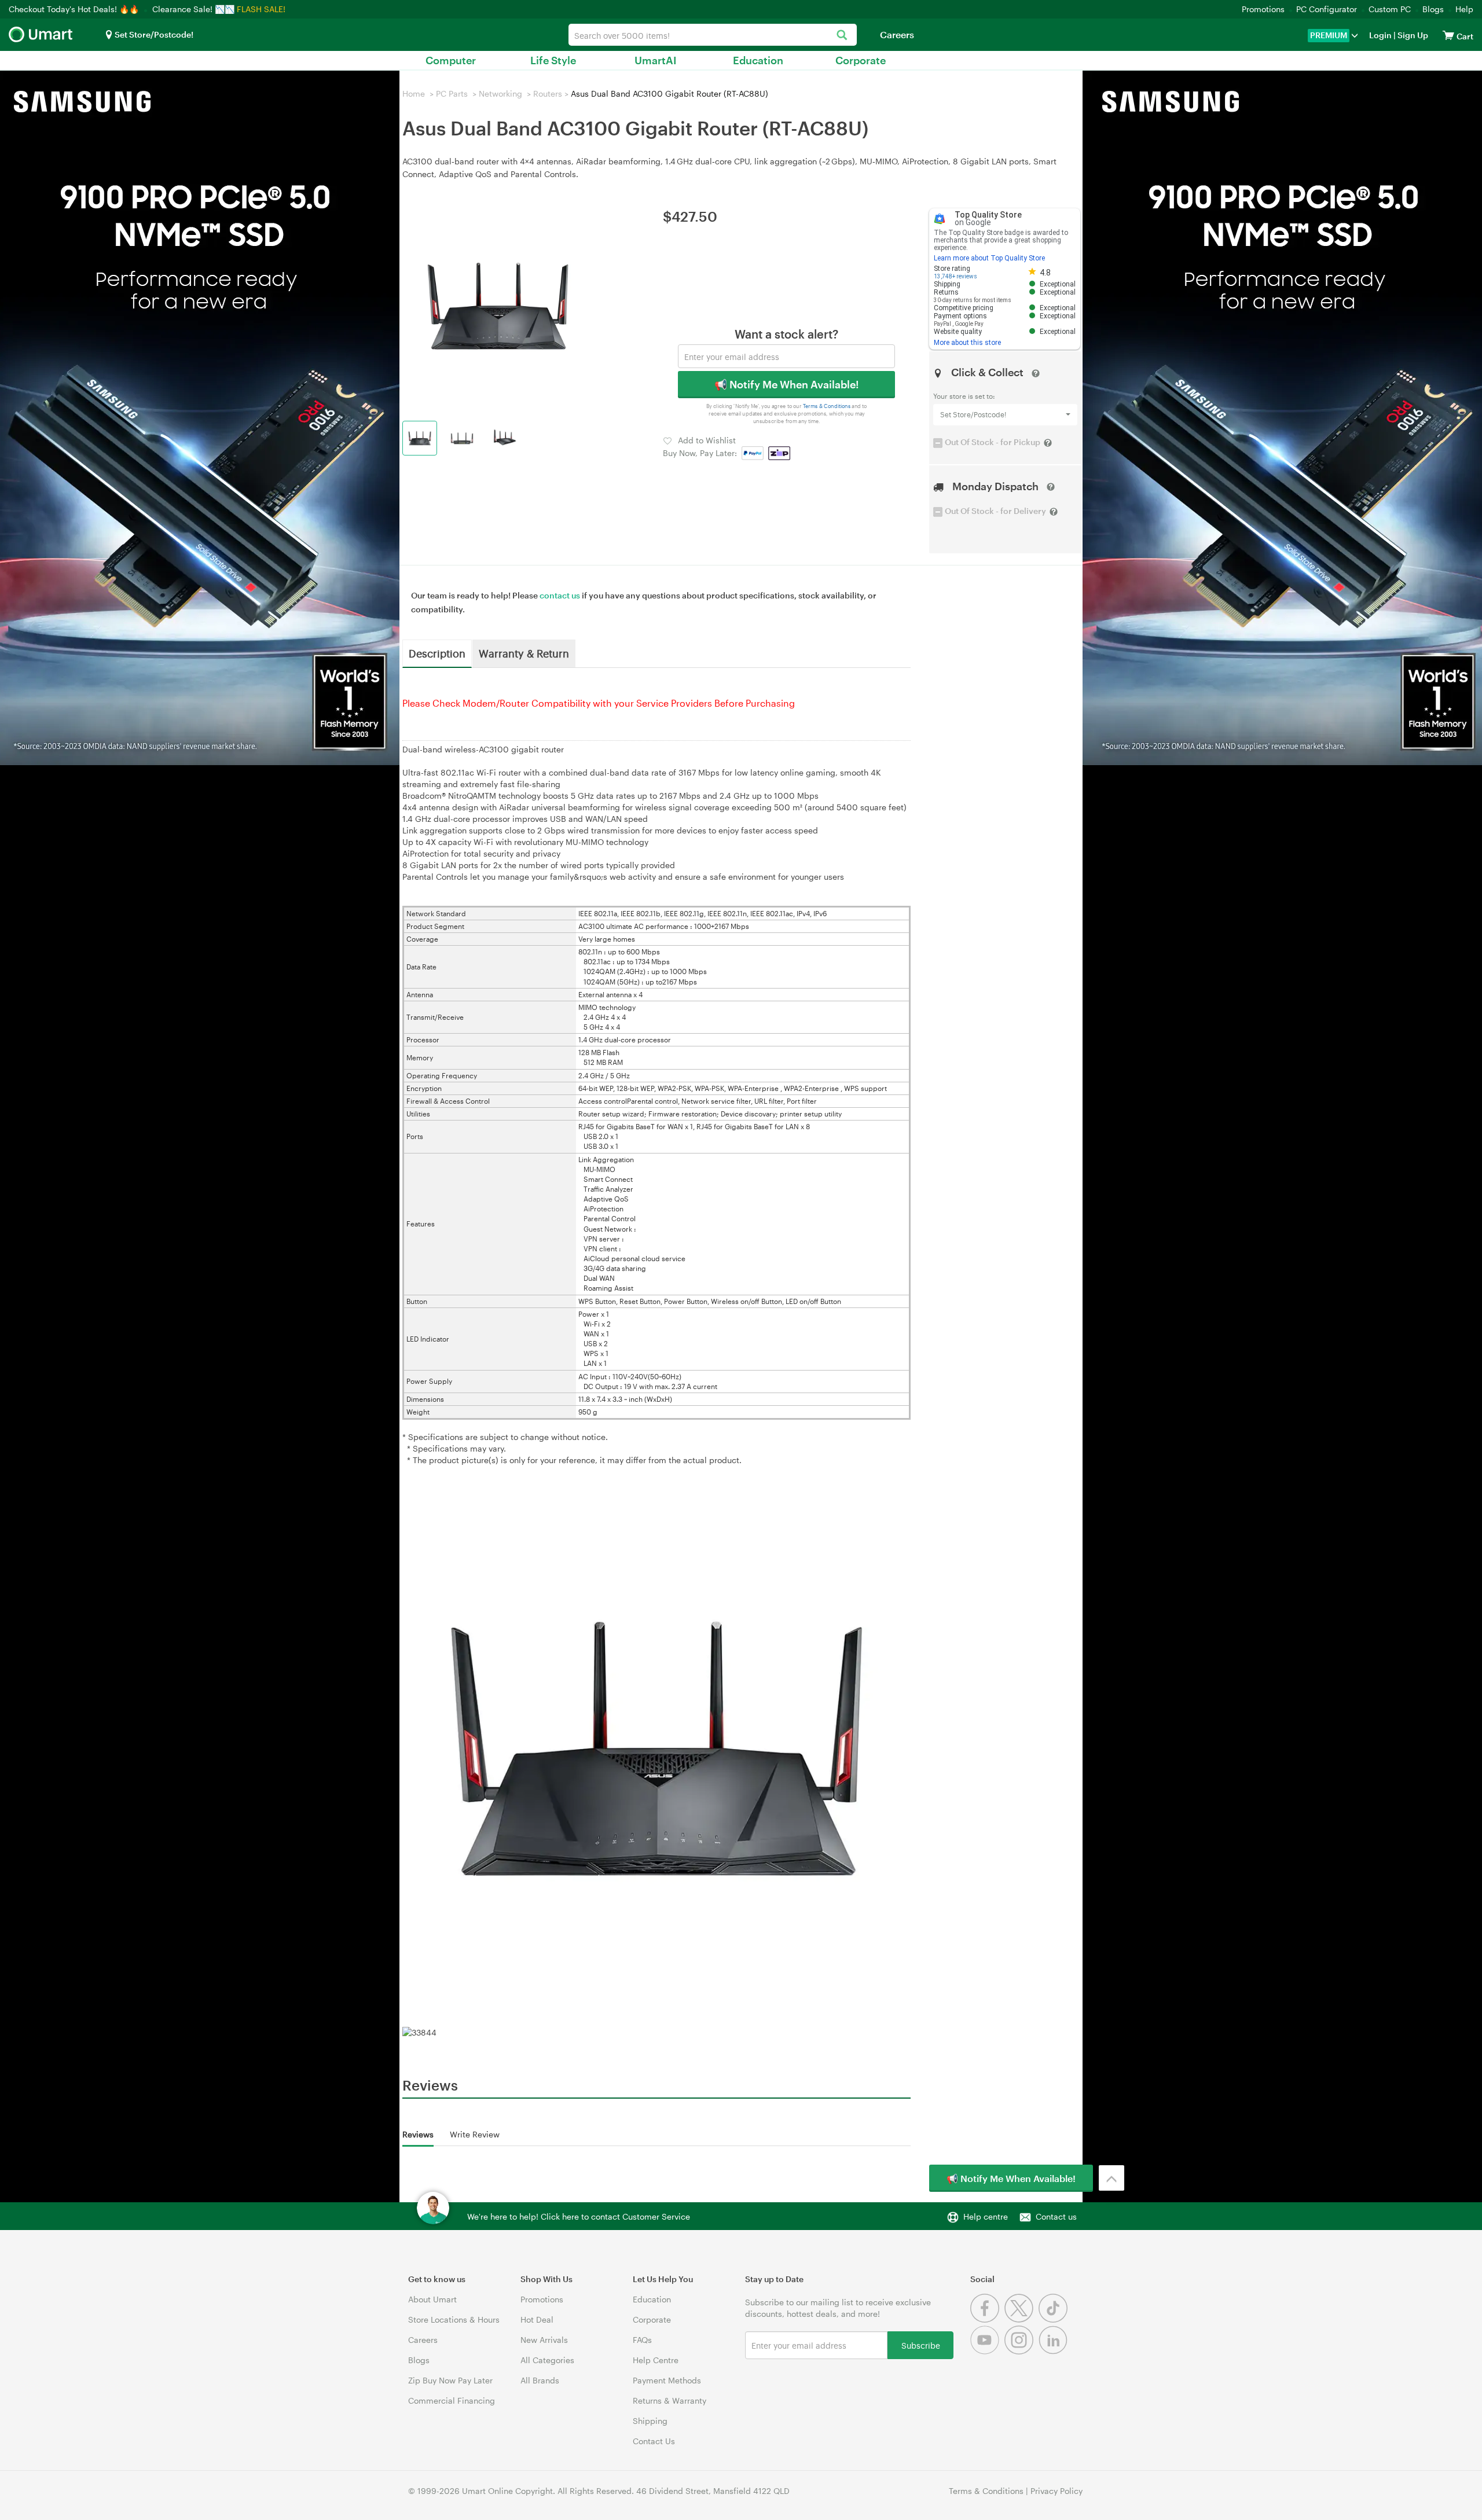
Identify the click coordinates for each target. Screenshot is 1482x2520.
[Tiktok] (1054, 2319)
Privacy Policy (1057, 2491)
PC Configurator (1327, 9)
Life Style (553, 60)
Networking (500, 93)
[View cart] (1448, 35)
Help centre (986, 2216)
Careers (897, 34)
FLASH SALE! (261, 9)
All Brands (540, 2380)
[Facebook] (987, 2319)
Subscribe (921, 2345)
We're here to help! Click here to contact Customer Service (579, 2216)
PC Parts (452, 93)
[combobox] (713, 35)
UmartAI (656, 60)
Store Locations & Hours (454, 2319)
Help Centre (656, 2360)
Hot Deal (537, 2319)
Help (1464, 9)
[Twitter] (1021, 2319)
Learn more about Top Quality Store (989, 258)
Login (1380, 35)
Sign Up (1412, 35)
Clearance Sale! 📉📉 (193, 9)
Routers (548, 93)
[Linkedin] (1054, 2351)
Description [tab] (437, 653)
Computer (451, 60)
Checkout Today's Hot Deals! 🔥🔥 (75, 9)
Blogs (1433, 9)
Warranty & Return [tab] (524, 653)
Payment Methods (667, 2380)
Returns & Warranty (670, 2400)
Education (758, 60)
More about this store (967, 343)
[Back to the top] (1111, 2178)
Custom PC (1390, 9)
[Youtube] (987, 2351)
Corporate (861, 60)
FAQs (642, 2340)
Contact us (1056, 2216)
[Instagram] (1021, 2351)
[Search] (842, 36)
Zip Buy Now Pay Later (450, 2380)
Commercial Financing (452, 2400)
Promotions (1263, 9)
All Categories (547, 2360)
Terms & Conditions (827, 406)
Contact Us (654, 2441)
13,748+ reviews (955, 276)
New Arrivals (544, 2340)
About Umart (432, 2299)
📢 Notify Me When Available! (786, 384)
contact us (560, 595)
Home (414, 93)
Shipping (650, 2421)
